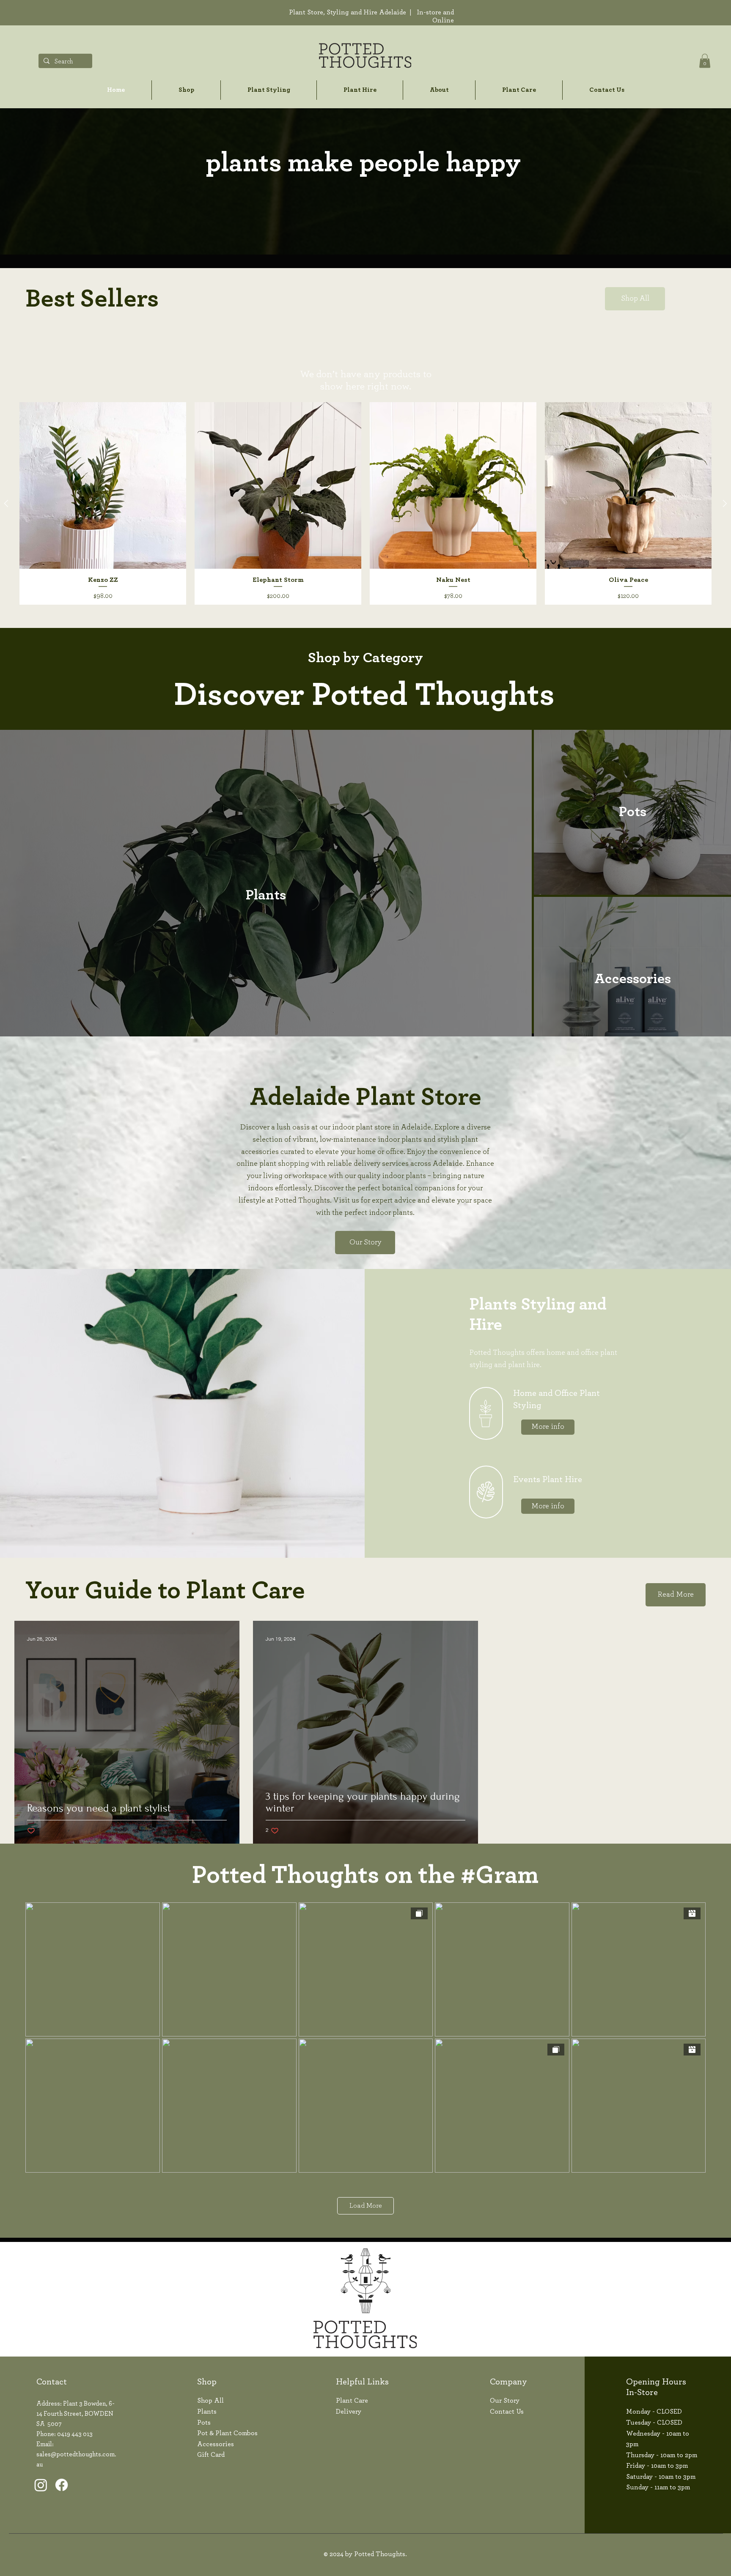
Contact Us (507, 2412)
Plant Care (352, 2401)
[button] (705, 61)
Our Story (505, 2401)
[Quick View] (103, 485)
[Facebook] (62, 2485)
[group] (365, 503)
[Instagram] (41, 2485)
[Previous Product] (6, 503)
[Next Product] (725, 503)
